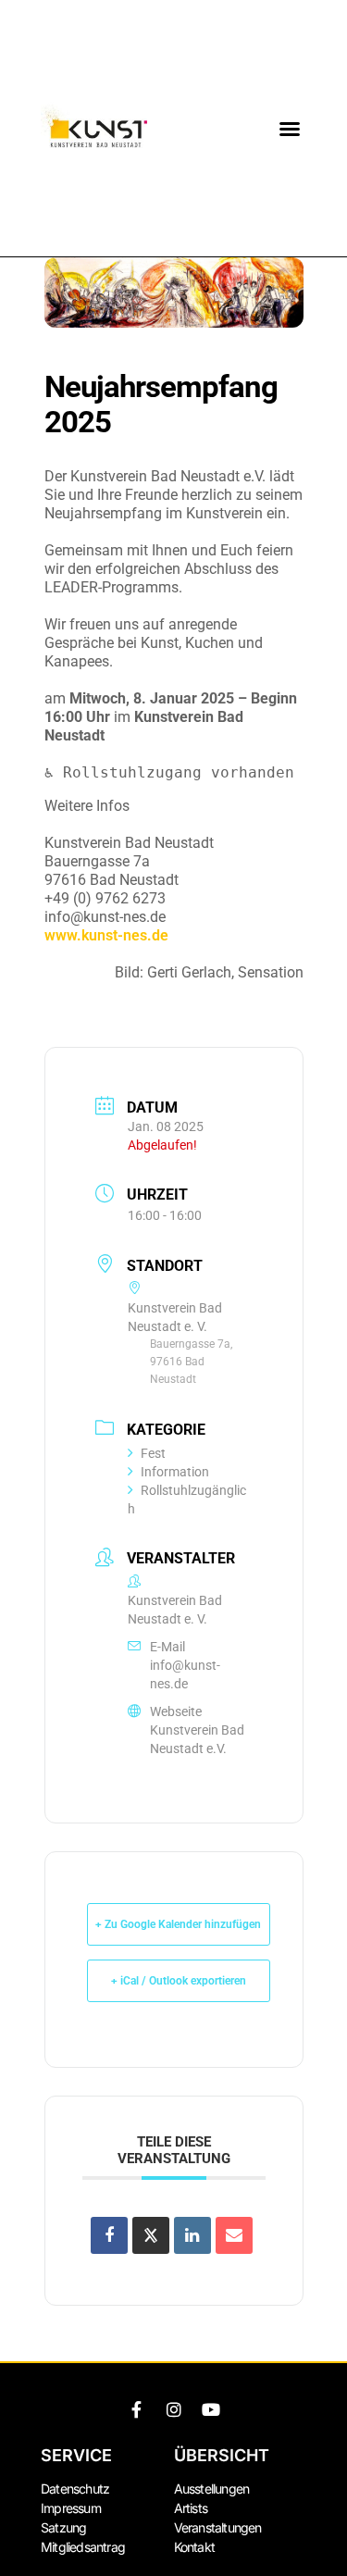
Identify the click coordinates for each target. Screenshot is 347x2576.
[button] (290, 129)
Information (175, 1472)
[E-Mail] (234, 2235)
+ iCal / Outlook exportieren (179, 1981)
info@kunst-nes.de (185, 1674)
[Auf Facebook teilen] (109, 2235)
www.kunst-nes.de (106, 935)
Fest (153, 1453)
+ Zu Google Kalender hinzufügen (178, 1924)
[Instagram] (174, 2409)
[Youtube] (211, 2409)
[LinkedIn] (192, 2235)
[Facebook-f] (137, 2409)
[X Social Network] (151, 2235)
